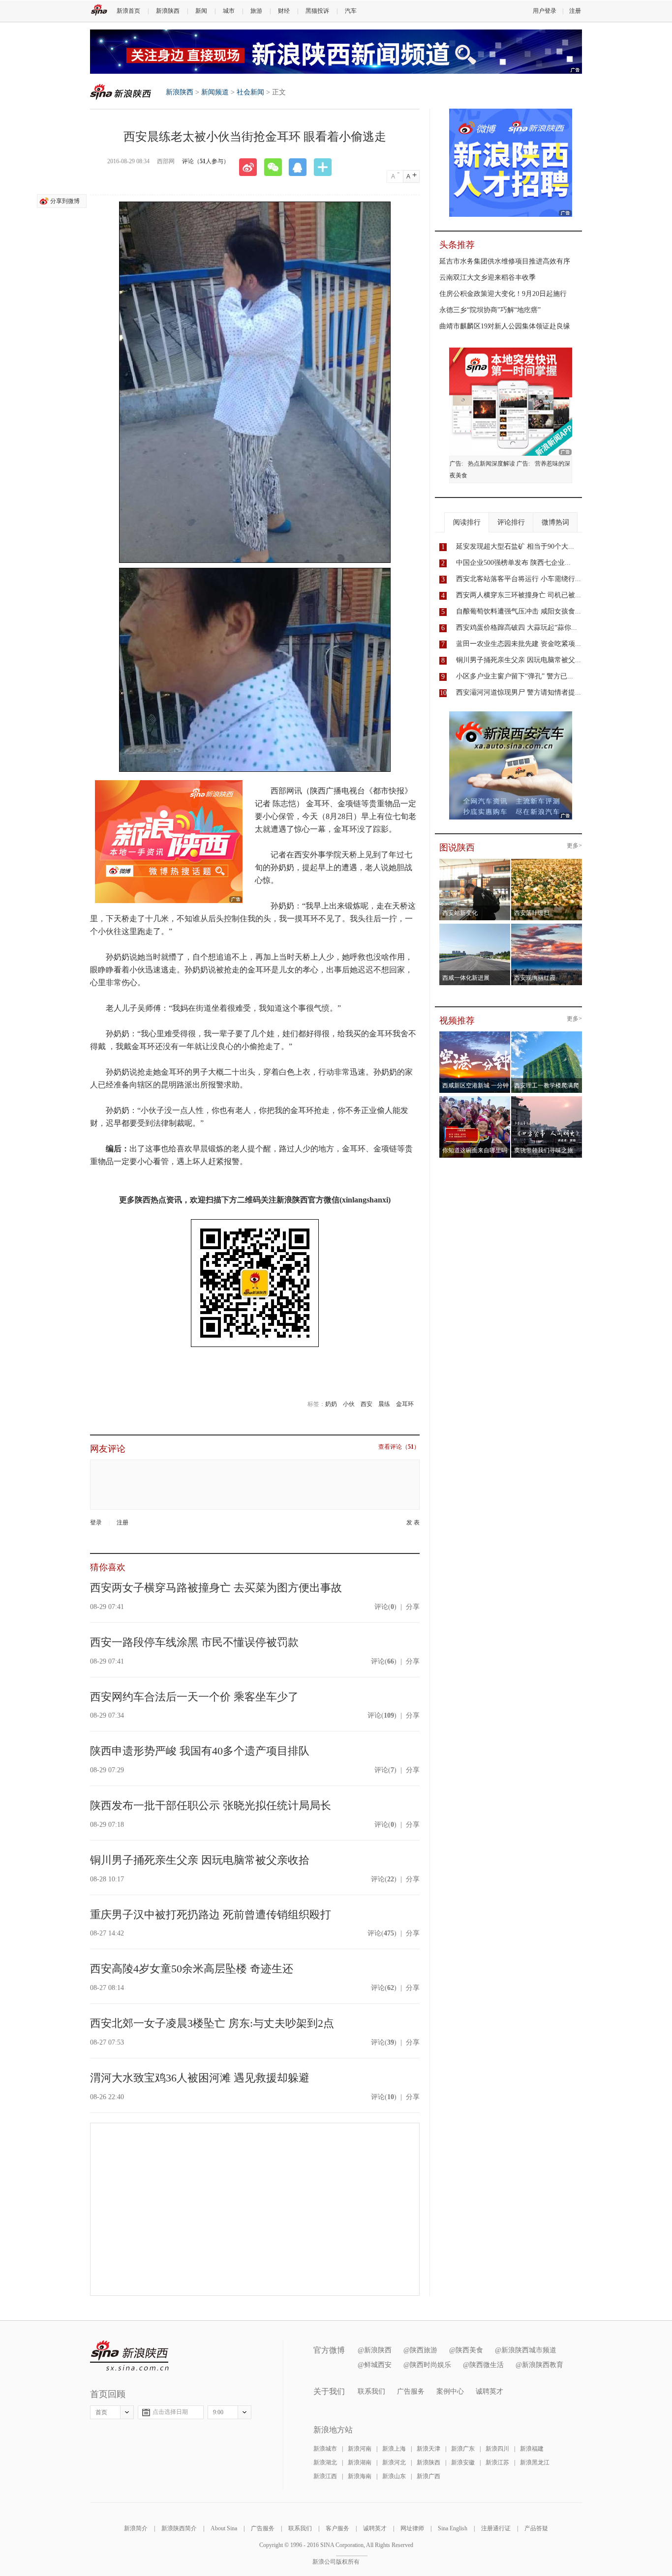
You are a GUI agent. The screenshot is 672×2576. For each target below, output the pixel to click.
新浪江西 (325, 2476)
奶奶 (331, 1404)
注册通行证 (496, 2528)
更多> (574, 846)
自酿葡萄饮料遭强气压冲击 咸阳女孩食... (519, 611)
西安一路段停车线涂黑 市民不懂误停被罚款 (194, 1642)
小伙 (349, 1404)
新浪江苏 (497, 2462)
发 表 (413, 1523)
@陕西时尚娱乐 (427, 2365)
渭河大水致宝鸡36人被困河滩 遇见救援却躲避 (200, 2078)
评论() (385, 1607)
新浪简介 (136, 2528)
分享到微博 (65, 201)
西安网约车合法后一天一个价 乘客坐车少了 (194, 1697)
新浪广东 (463, 2449)
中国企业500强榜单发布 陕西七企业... (513, 563)
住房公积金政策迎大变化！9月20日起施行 (503, 294)
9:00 (218, 2412)
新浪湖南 (360, 2462)
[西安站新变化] (475, 862)
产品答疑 (536, 2528)
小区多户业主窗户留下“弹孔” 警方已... (515, 676)
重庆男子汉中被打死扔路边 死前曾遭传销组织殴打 (211, 1915)
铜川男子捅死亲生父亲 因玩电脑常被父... (519, 660)
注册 (575, 11)
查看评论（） (399, 1447)
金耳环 (405, 1404)
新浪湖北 (325, 2462)
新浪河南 (360, 2449)
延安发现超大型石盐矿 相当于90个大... (515, 546)
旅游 (256, 11)
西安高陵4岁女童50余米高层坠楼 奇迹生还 (192, 1969)
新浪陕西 (168, 11)
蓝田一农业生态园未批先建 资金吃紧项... (519, 644)
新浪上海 (394, 2449)
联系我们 (371, 2391)
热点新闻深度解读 (491, 464)
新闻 (201, 11)
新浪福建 (532, 2449)
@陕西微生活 (483, 2365)
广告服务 (411, 2391)
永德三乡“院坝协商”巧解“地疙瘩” (490, 310)
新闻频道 (215, 92)
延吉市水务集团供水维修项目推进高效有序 (505, 261)
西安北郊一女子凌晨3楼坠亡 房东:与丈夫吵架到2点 (212, 2023)
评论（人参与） (206, 161)
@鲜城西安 (375, 2365)
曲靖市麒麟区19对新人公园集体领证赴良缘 (505, 326)
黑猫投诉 (317, 11)
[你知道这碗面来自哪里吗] (475, 1099)
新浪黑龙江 (535, 2462)
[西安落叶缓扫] (547, 862)
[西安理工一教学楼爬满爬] (547, 1034)
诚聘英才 (489, 2391)
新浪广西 (428, 2476)
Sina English (453, 2528)
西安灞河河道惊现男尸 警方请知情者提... (519, 692)
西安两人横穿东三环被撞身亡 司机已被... (519, 595)
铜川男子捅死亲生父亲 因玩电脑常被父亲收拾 (200, 1860)
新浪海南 (360, 2476)
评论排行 (511, 522)
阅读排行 (467, 522)
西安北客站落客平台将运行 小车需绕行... (519, 579)
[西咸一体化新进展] (475, 927)
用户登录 (545, 11)
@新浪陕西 (375, 2350)
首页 (101, 2412)
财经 (284, 11)
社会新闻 (250, 92)
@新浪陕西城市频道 (526, 2350)
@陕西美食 (466, 2350)
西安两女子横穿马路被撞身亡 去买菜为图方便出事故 (216, 1588)
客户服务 (337, 2528)
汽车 (351, 11)
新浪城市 (325, 2449)
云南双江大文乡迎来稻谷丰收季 (488, 278)
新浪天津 (428, 2449)
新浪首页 (128, 11)
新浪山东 (394, 2476)
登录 (96, 1522)
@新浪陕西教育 (539, 2365)
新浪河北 (394, 2462)
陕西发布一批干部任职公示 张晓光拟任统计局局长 (211, 1805)
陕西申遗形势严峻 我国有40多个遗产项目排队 (200, 1751)
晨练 (384, 1404)
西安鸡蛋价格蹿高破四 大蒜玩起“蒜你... (517, 628)
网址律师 (412, 2528)
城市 (229, 11)
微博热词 (555, 522)
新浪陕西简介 (179, 2528)
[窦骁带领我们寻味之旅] (547, 1099)
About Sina (224, 2528)
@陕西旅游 (420, 2350)
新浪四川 (497, 2449)
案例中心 (450, 2391)
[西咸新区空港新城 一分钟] (475, 1034)
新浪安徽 (463, 2462)
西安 (367, 1404)
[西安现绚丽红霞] (547, 927)
